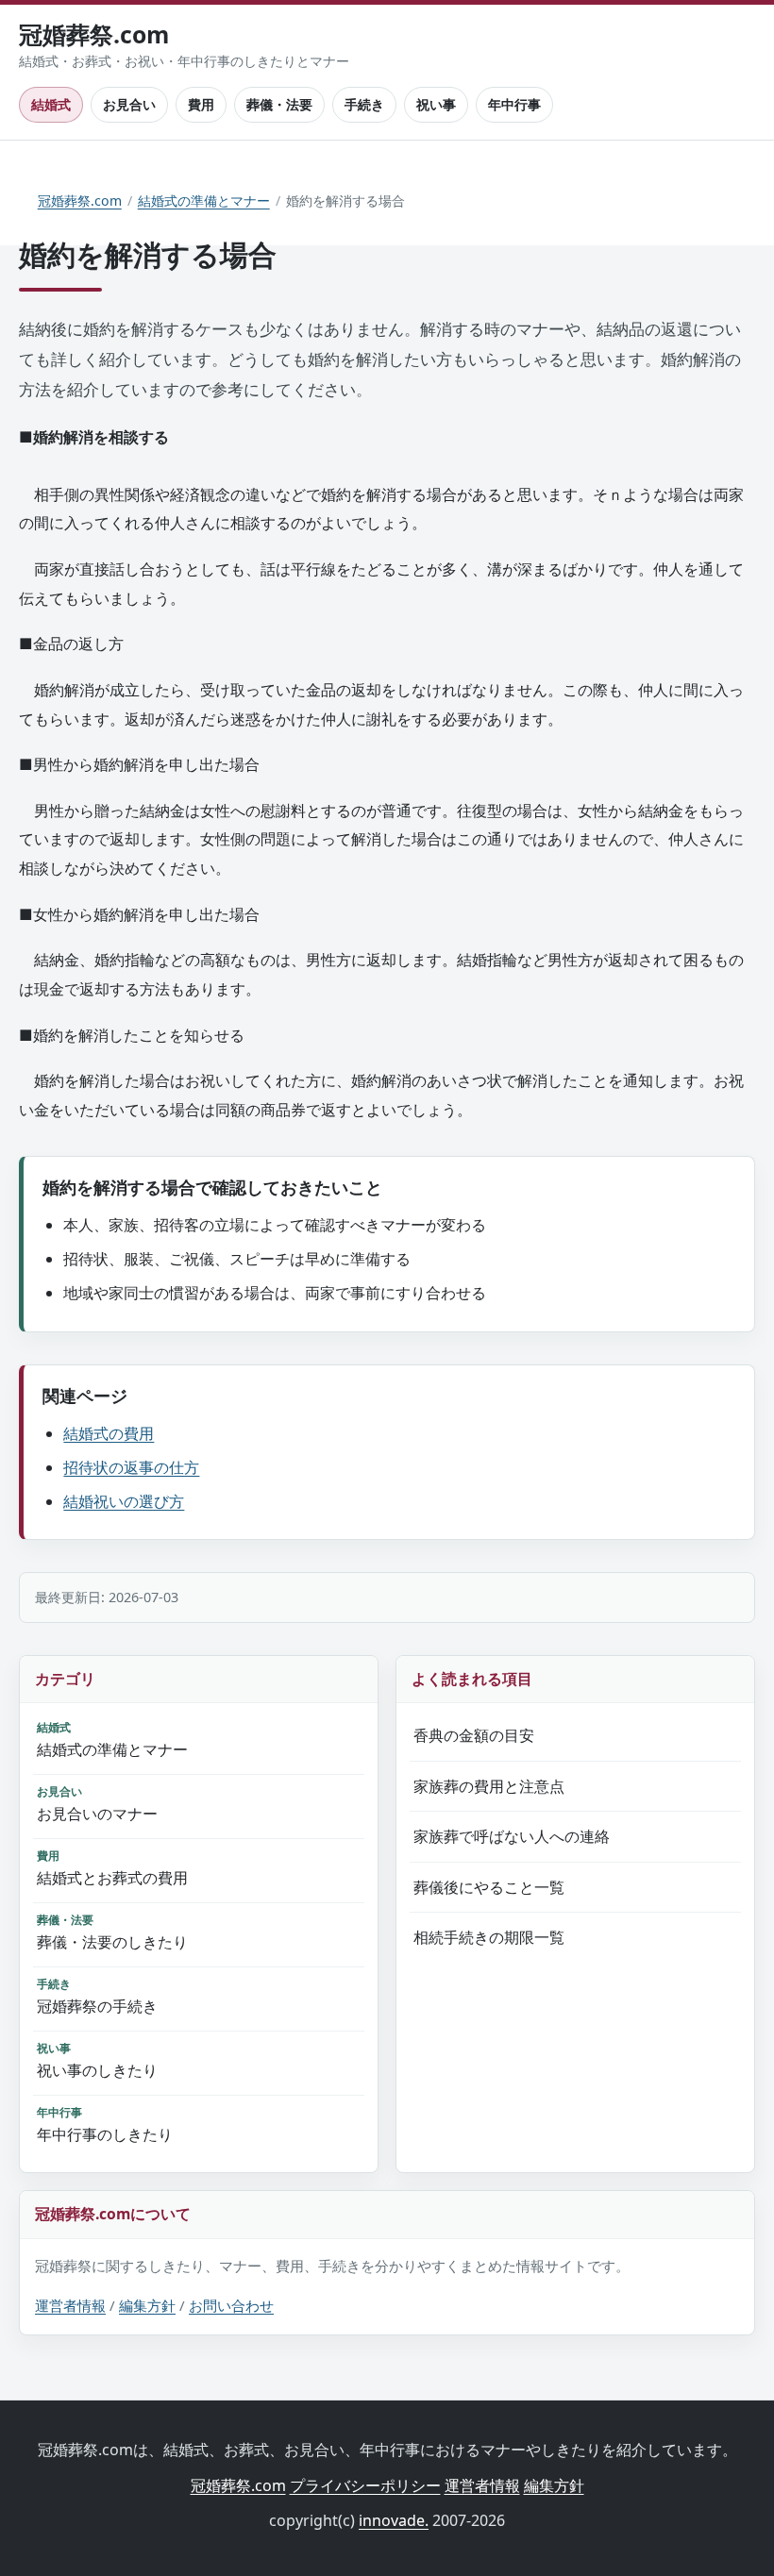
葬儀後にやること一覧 (489, 1887)
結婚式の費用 (109, 1433)
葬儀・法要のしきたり (112, 1932)
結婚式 (51, 104)
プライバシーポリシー (365, 2485)
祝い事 (436, 104)
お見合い (129, 104)
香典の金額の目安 (474, 1735)
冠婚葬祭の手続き (97, 1996)
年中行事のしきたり (105, 2124)
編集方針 (147, 2305)
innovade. (394, 2520)
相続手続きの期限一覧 (489, 1937)
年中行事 (514, 104)
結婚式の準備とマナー (204, 201)
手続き (364, 104)
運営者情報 (70, 2305)
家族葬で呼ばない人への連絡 (512, 1836)
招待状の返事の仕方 (131, 1467)
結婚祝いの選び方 (124, 1501)
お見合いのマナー (97, 1804)
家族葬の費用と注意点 (489, 1786)
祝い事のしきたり (97, 2060)
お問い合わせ (231, 2305)
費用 (201, 104)
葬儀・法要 (279, 104)
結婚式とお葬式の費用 (112, 1868)
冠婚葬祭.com (80, 201)
